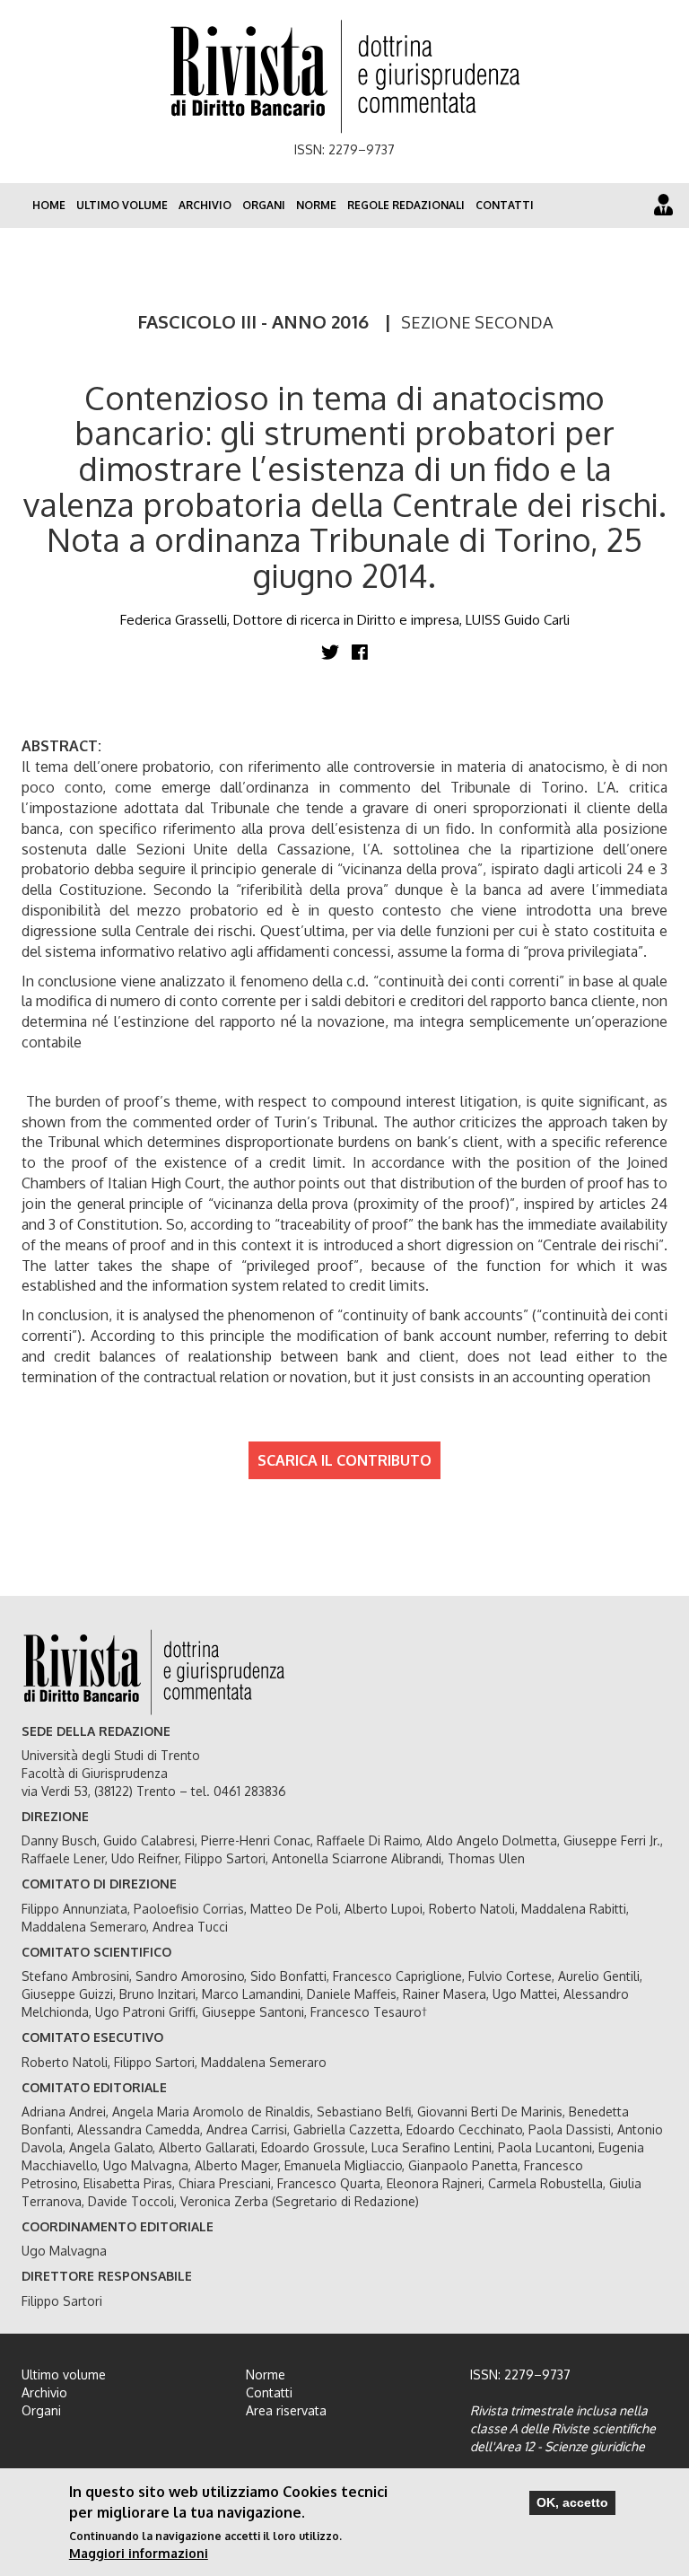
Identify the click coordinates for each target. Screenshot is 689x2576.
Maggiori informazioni (139, 2553)
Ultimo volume (122, 205)
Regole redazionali (406, 205)
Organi (264, 205)
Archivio (205, 205)
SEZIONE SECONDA (477, 322)
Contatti (505, 205)
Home (49, 205)
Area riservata (286, 2410)
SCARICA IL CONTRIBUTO (344, 1460)
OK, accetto (572, 2502)
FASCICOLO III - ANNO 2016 (253, 321)
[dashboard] (663, 204)
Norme (316, 205)
